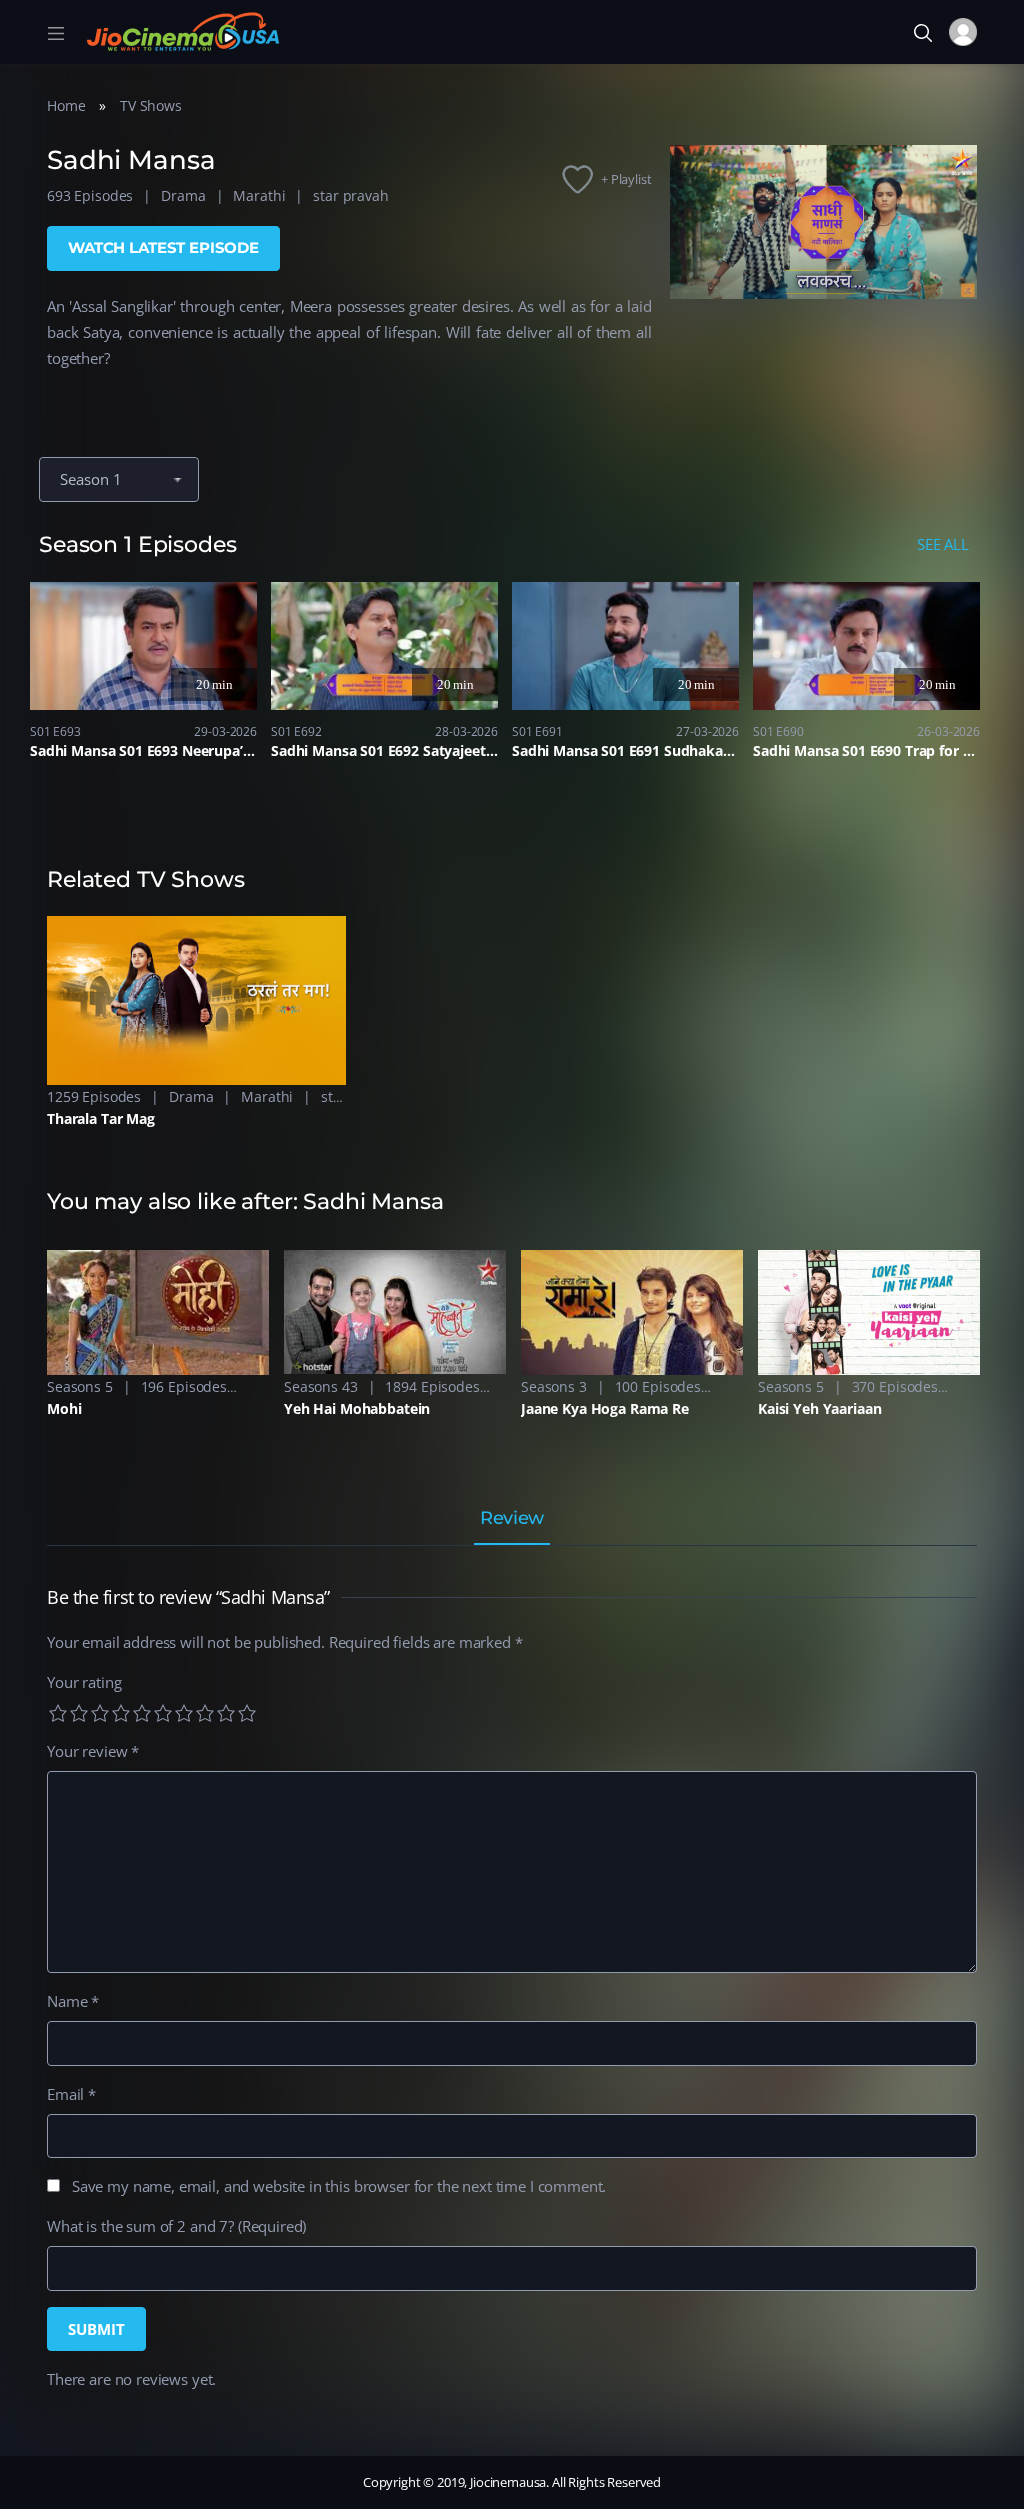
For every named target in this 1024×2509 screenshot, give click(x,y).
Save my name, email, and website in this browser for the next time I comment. (339, 2186)
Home (66, 105)
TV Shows (151, 105)
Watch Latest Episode (163, 247)
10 (247, 1713)
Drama (183, 195)
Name (73, 2001)
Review (511, 1519)
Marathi (259, 195)
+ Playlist (626, 179)
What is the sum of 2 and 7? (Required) (176, 2226)
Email (71, 2094)
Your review (93, 1751)
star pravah (350, 195)
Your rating (84, 1682)
